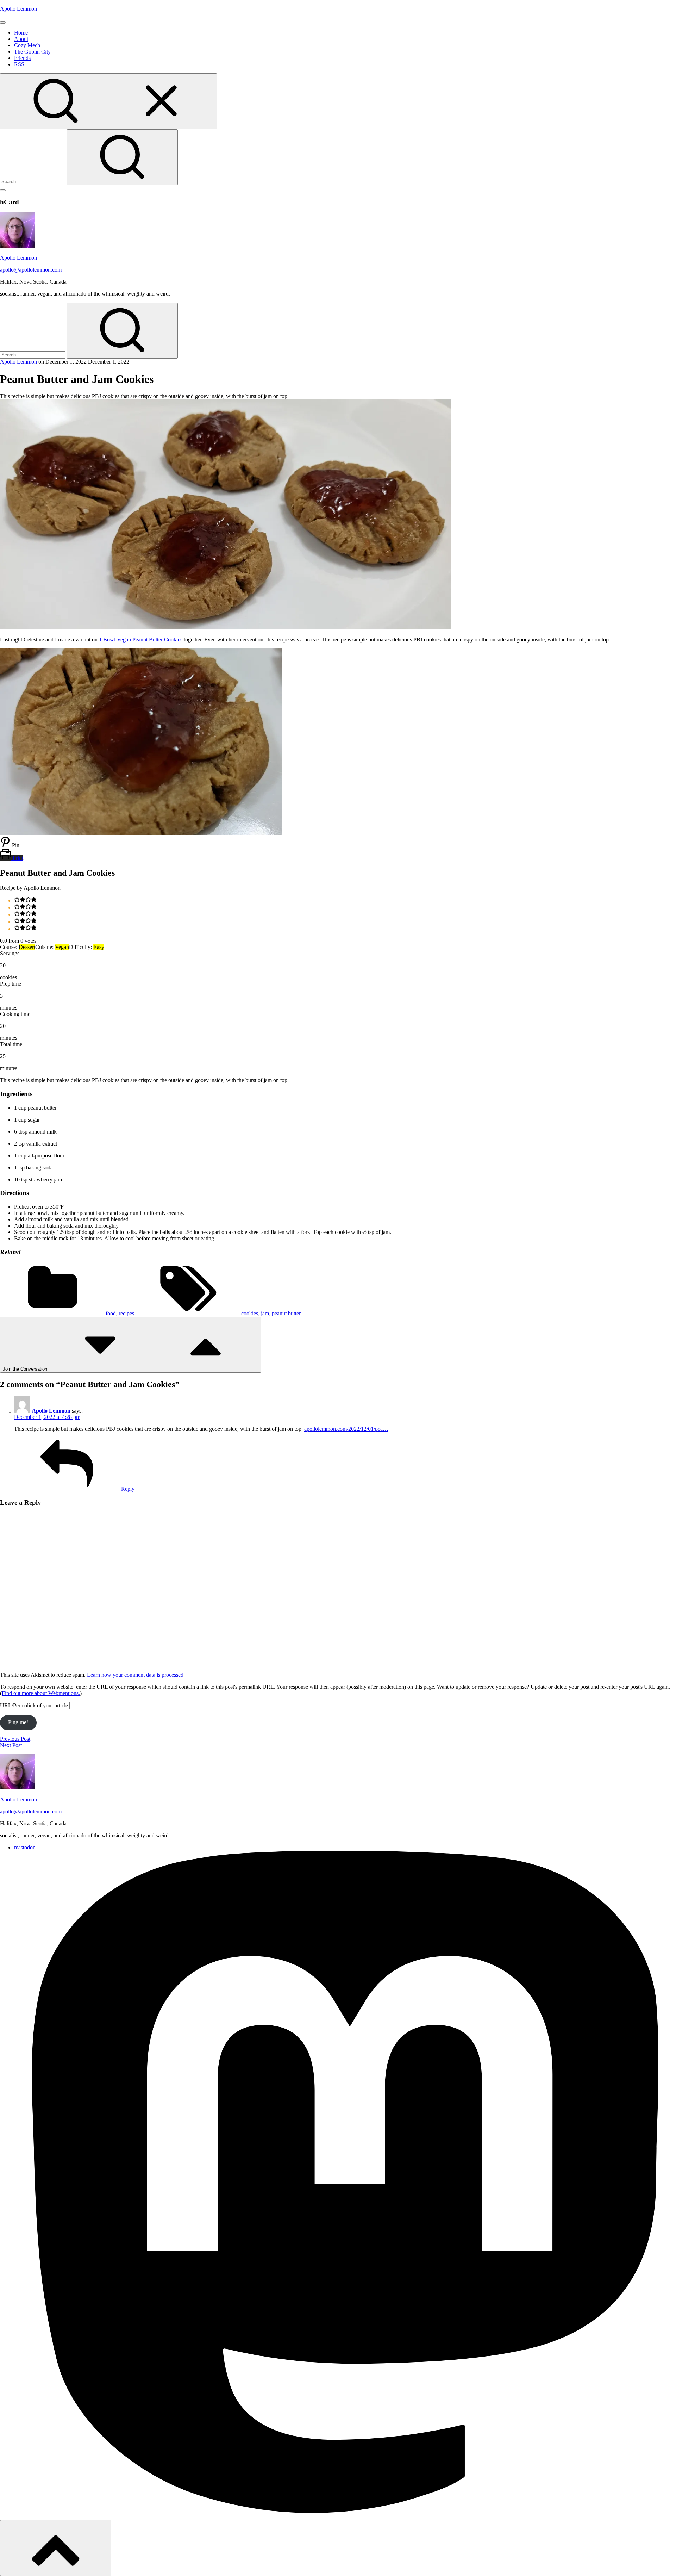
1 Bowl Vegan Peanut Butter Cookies (141, 640)
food (111, 1313)
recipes (126, 1313)
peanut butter (286, 1313)
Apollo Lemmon (18, 9)
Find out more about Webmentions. (41, 1693)
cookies (250, 1313)
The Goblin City (32, 52)
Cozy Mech (27, 45)
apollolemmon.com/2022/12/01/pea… (346, 1429)
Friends (22, 58)
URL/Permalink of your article (34, 1705)
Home (21, 33)
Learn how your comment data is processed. (136, 1675)
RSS (19, 64)
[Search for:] (33, 181)
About (21, 39)
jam (265, 1313)
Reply (127, 1489)
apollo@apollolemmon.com (31, 270)
